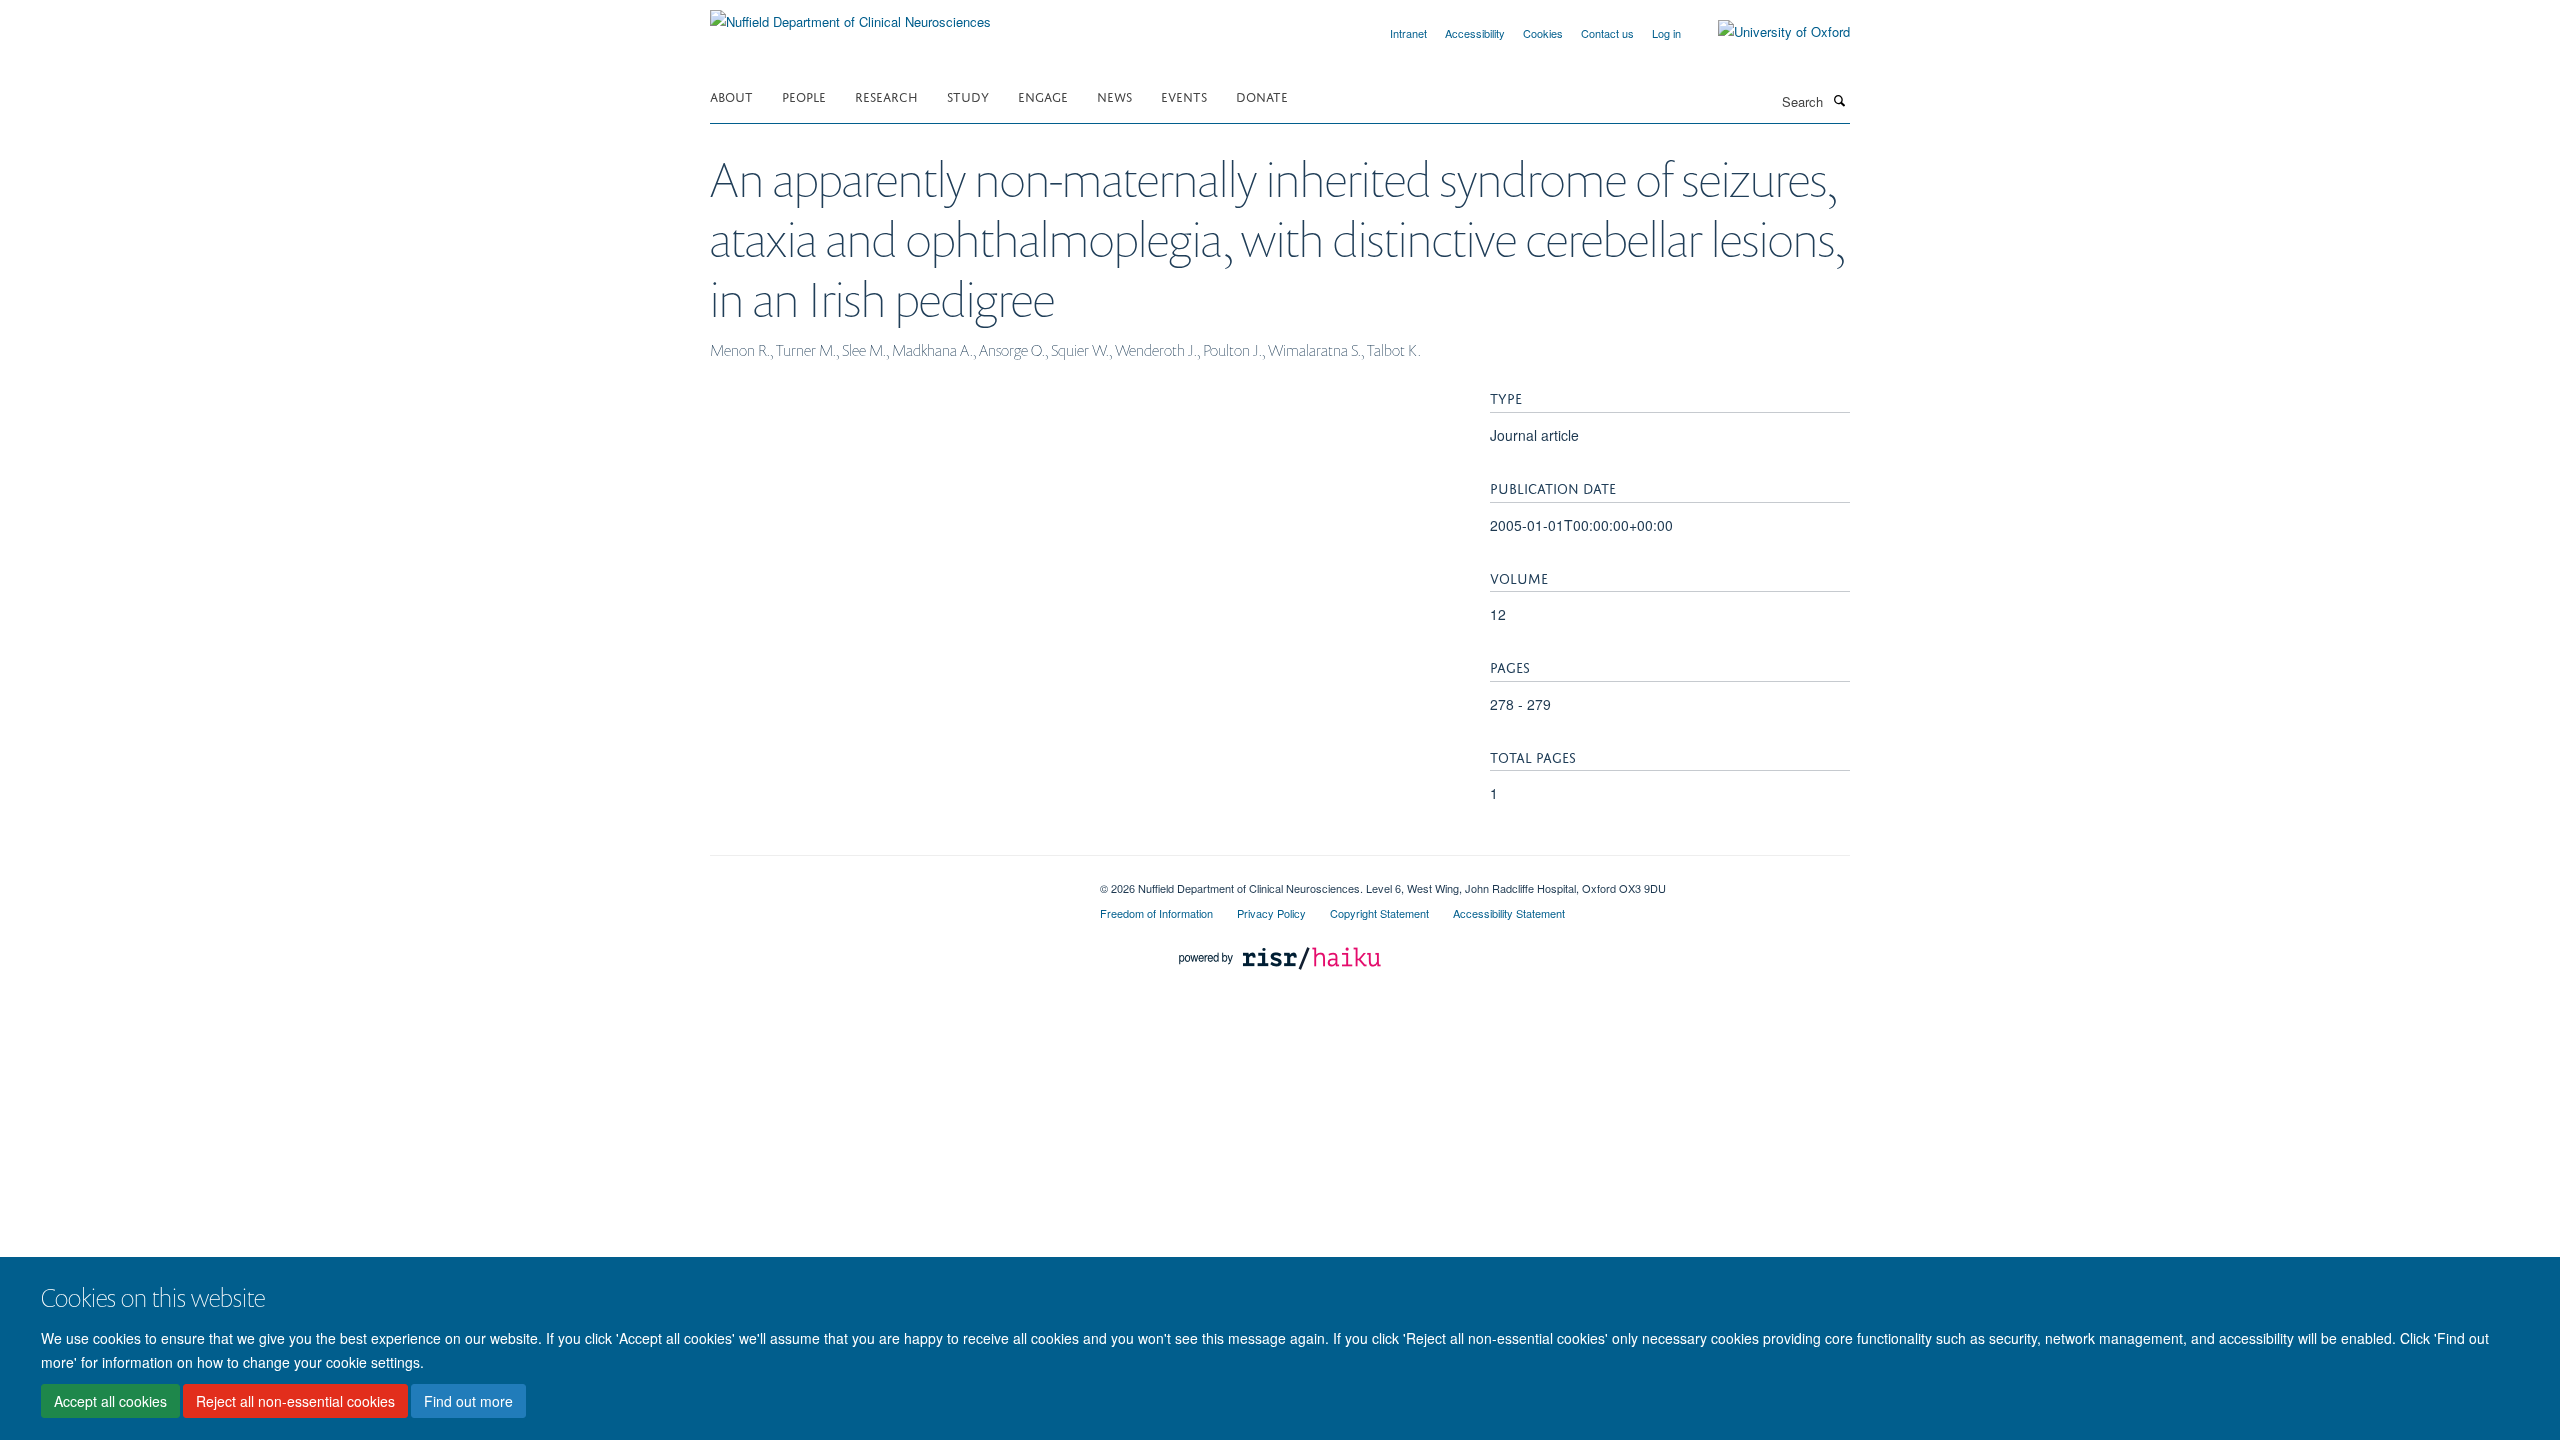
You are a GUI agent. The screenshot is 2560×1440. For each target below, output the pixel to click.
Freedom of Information (1156, 913)
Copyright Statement (1379, 913)
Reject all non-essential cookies (295, 1401)
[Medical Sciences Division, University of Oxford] (890, 881)
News (1114, 95)
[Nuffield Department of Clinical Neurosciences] (850, 14)
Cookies (1543, 33)
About (731, 95)
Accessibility (1475, 33)
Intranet (1408, 33)
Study (968, 95)
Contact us (1607, 33)
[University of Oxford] (1769, 32)
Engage (1043, 95)
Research (886, 95)
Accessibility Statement (1509, 913)
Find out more (468, 1401)
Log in (1666, 33)
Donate (1262, 95)
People (804, 95)
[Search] (1839, 100)
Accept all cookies (110, 1401)
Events (1184, 95)
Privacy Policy (1271, 913)
